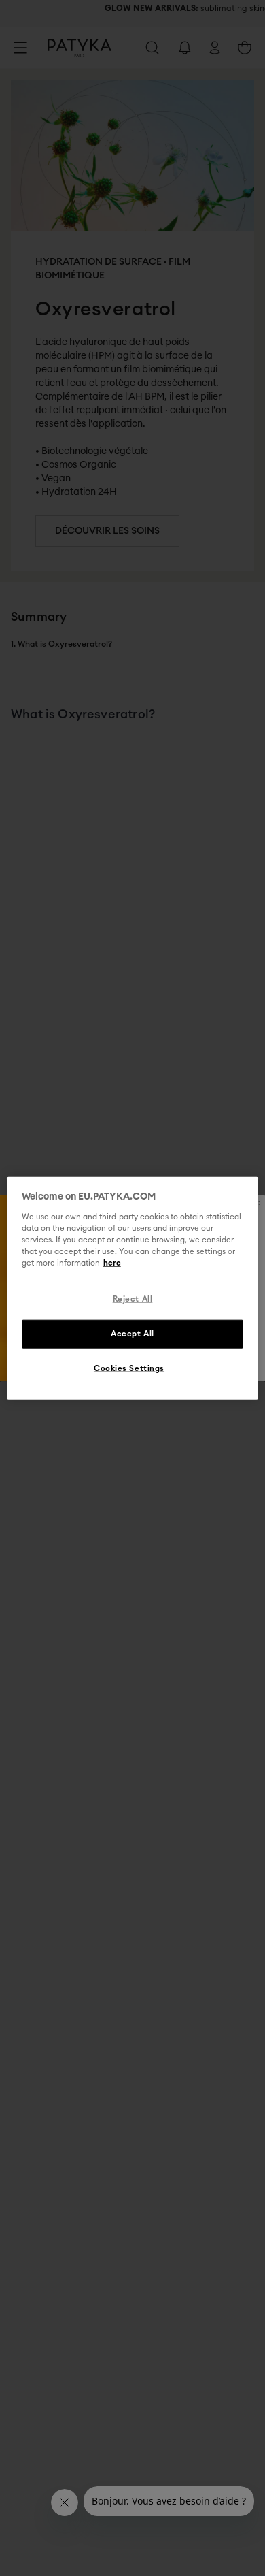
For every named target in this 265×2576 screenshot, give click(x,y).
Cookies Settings (129, 1368)
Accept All (132, 1333)
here (112, 1263)
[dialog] (133, 1288)
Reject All (133, 1299)
